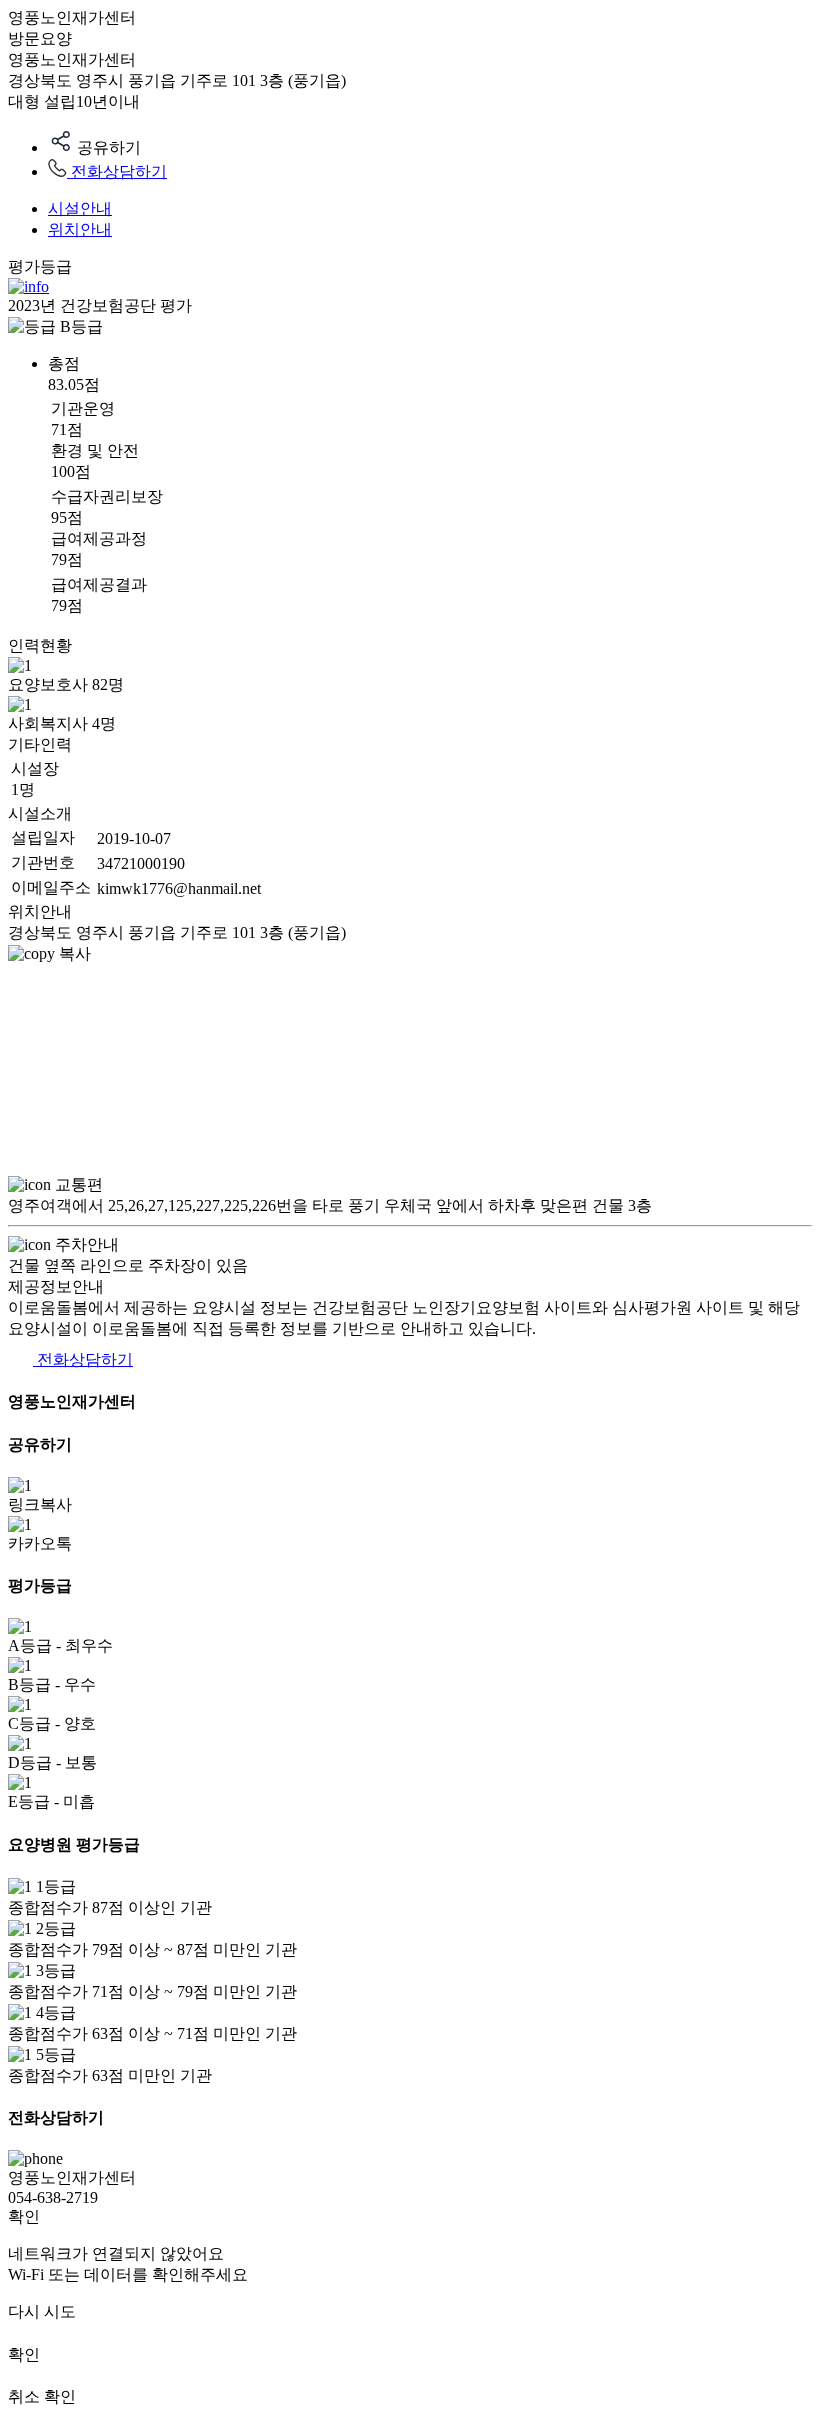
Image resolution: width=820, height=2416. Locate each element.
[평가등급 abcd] (28, 286)
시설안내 (80, 208)
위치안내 (80, 229)
